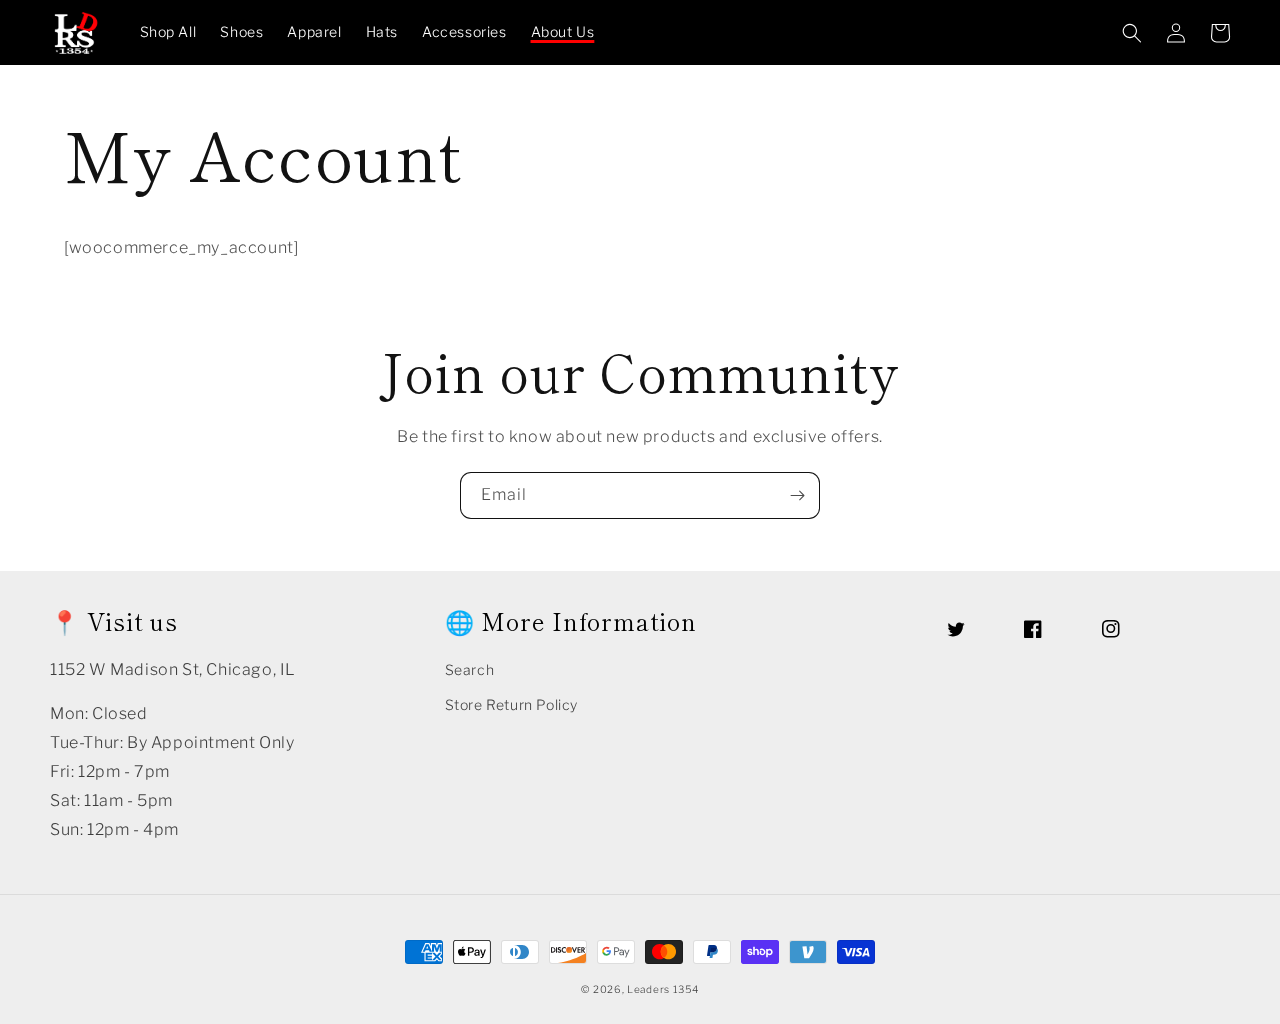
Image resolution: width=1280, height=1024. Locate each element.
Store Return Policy (511, 704)
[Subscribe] (797, 495)
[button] (1132, 33)
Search (470, 669)
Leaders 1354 (662, 989)
